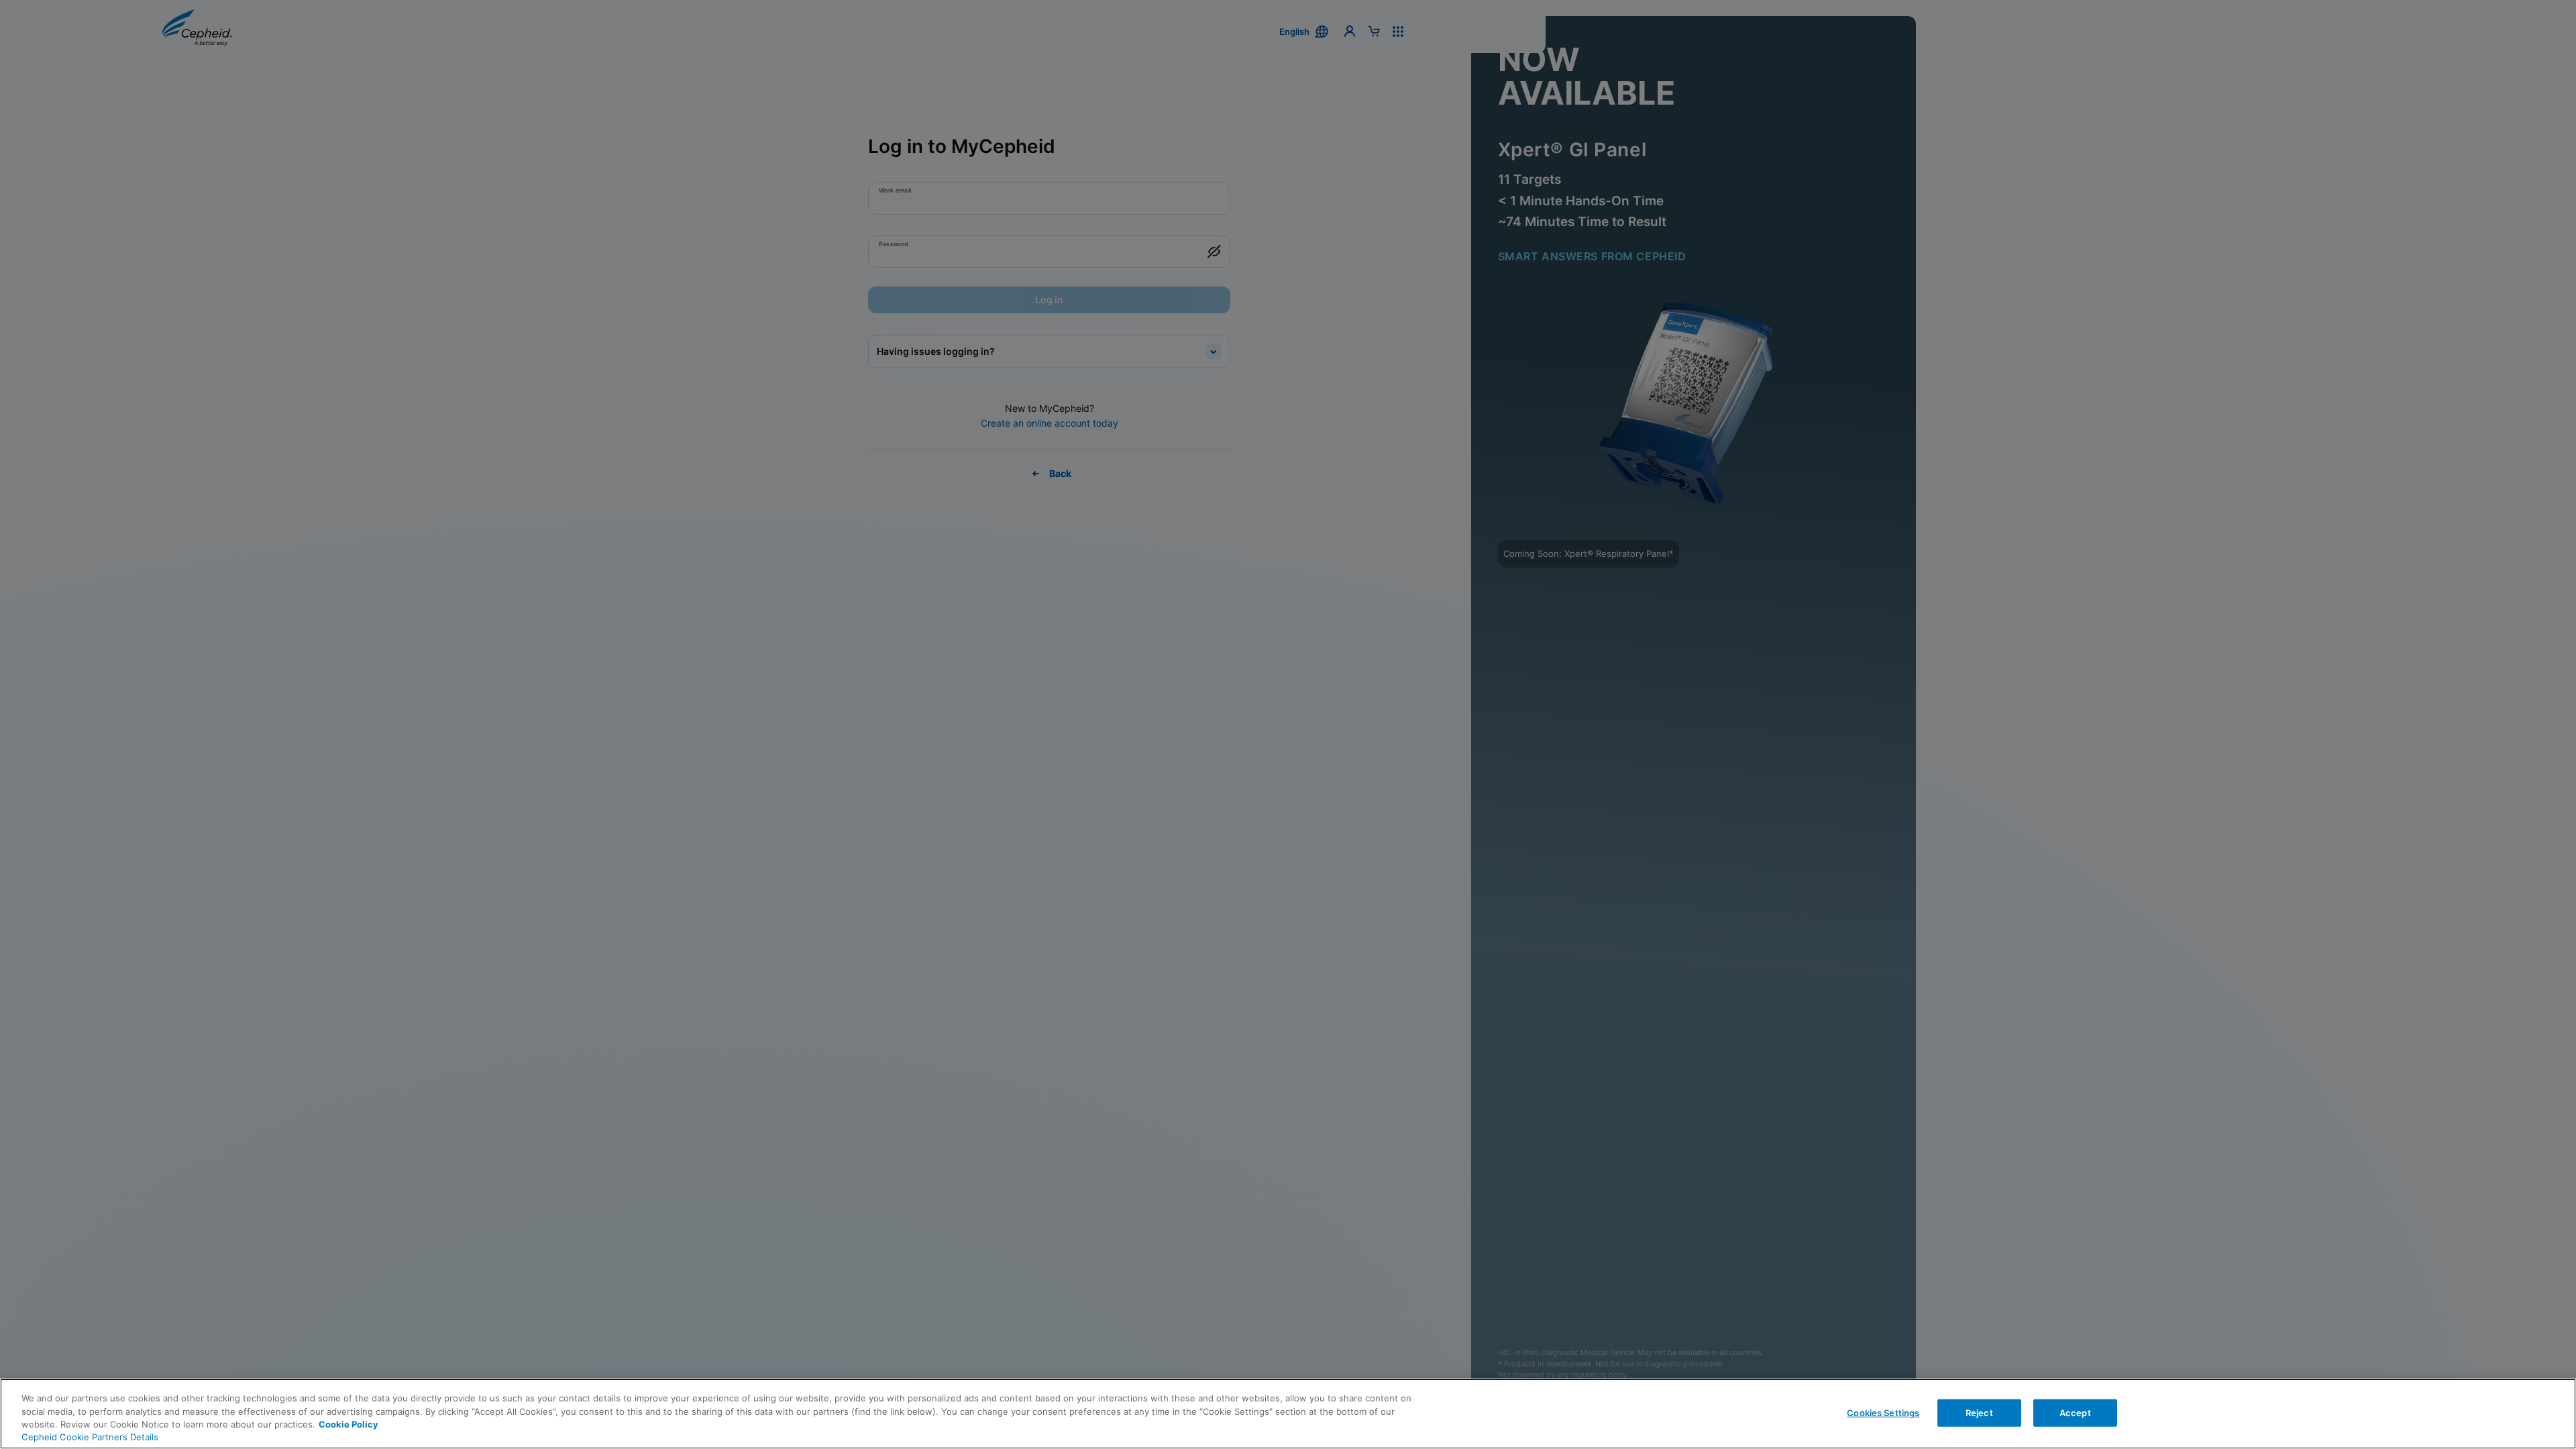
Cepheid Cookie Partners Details (90, 1437)
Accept (2075, 1412)
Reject (1979, 1412)
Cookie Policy (348, 1424)
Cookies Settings (1883, 1412)
